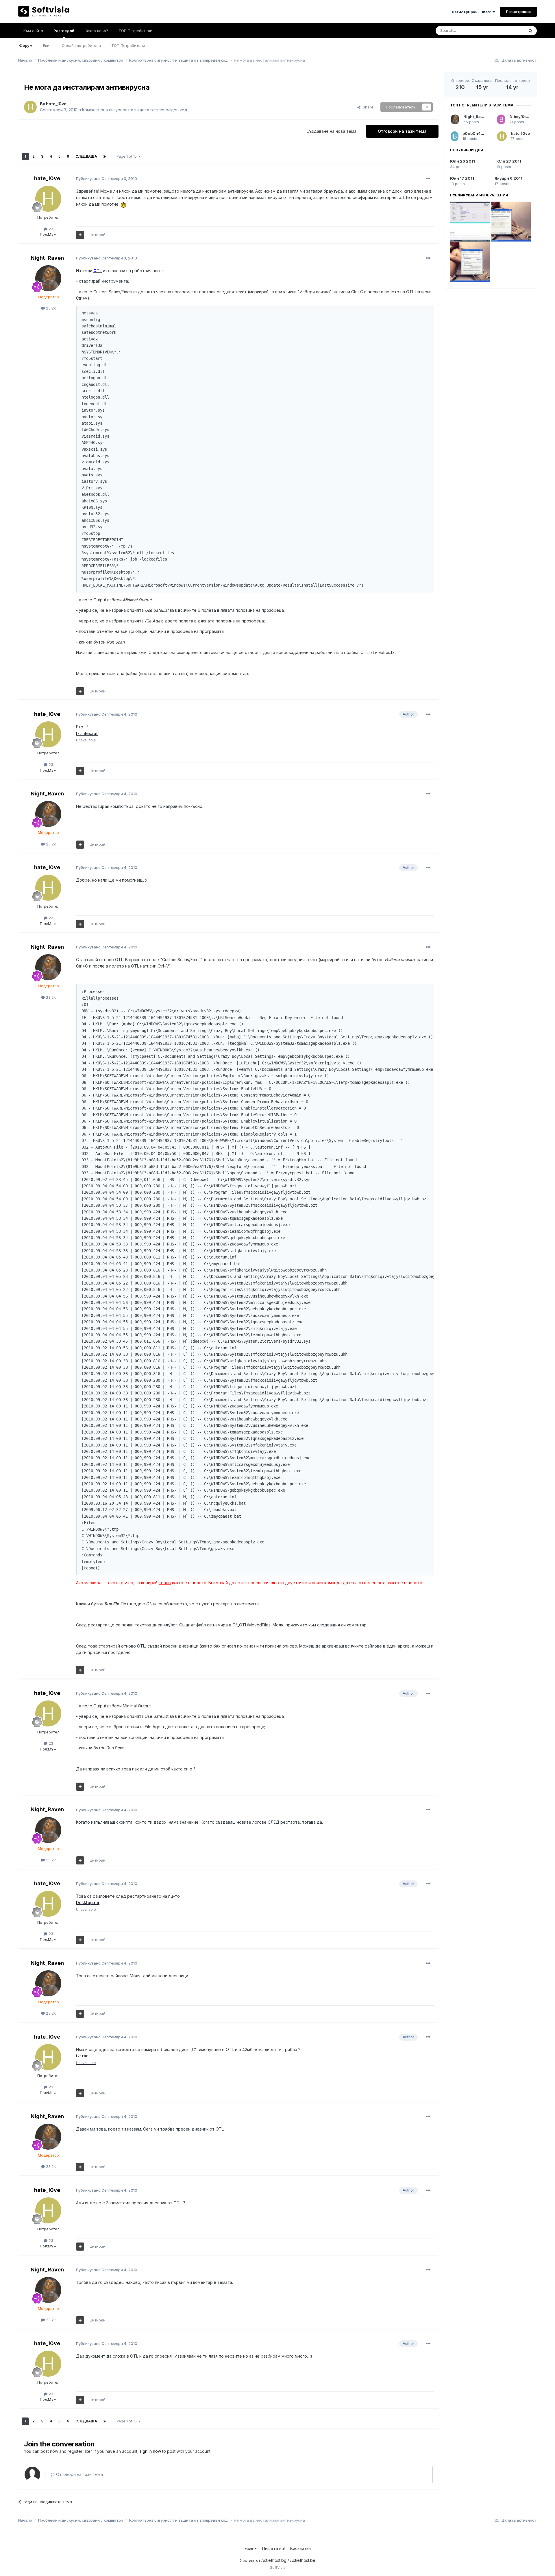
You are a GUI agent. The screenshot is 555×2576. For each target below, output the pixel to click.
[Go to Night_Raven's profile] (48, 278)
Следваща (86, 156)
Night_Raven (47, 258)
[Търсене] (530, 31)
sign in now (150, 2451)
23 (50, 229)
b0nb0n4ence (476, 133)
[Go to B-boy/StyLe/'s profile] (501, 119)
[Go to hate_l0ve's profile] (30, 107)
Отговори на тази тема (402, 131)
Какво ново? (96, 31)
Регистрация (518, 12)
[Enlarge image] (123, 204)
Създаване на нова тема (331, 131)
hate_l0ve (56, 104)
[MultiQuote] (80, 235)
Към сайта (33, 31)
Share (367, 107)
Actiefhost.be (303, 2560)
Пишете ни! (273, 2548)
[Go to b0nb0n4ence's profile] (455, 136)
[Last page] (105, 156)
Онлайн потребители (81, 45)
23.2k (50, 308)
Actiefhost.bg (274, 2560)
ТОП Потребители (128, 45)
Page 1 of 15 (127, 156)
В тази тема (507, 31)
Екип (47, 45)
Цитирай (98, 235)
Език (249, 2548)
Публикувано (107, 178)
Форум (26, 45)
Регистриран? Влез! (472, 12)
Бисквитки (300, 2548)
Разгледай (64, 31)
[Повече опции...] (428, 179)
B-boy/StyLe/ (522, 117)
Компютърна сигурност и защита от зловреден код (135, 110)
